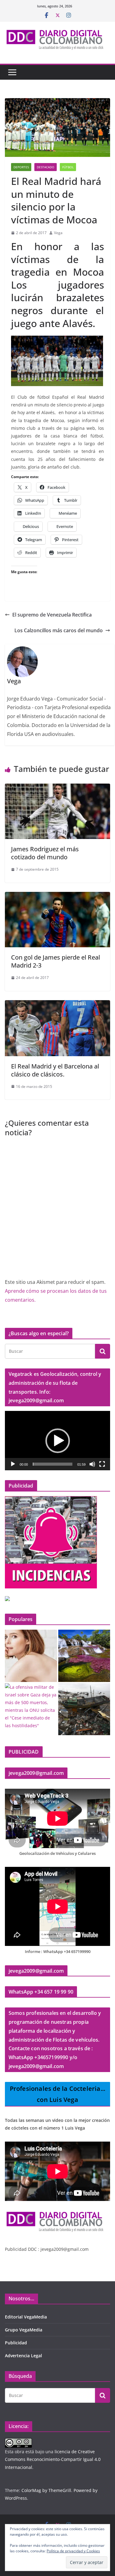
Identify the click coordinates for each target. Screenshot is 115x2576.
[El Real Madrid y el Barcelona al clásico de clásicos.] (57, 1004)
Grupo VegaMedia (24, 2330)
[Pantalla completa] (102, 1464)
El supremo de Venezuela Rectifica (52, 615)
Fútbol (68, 167)
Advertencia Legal (23, 2356)
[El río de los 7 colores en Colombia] (84, 1656)
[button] (58, 1441)
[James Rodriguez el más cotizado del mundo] (57, 788)
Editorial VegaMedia (26, 2317)
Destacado (46, 167)
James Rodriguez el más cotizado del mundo (45, 853)
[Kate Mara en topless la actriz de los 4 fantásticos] (31, 1656)
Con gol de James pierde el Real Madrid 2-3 (56, 961)
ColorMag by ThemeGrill (46, 2490)
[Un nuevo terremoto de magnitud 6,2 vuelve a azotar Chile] (84, 1709)
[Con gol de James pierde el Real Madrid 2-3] (57, 896)
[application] (57, 1441)
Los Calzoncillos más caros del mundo (59, 630)
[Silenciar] (92, 1464)
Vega (58, 233)
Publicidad (16, 2343)
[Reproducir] (13, 1464)
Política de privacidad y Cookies (73, 2551)
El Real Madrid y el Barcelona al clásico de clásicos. (55, 1070)
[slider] (53, 1464)
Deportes (21, 167)
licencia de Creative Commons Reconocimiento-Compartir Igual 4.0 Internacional (53, 2459)
